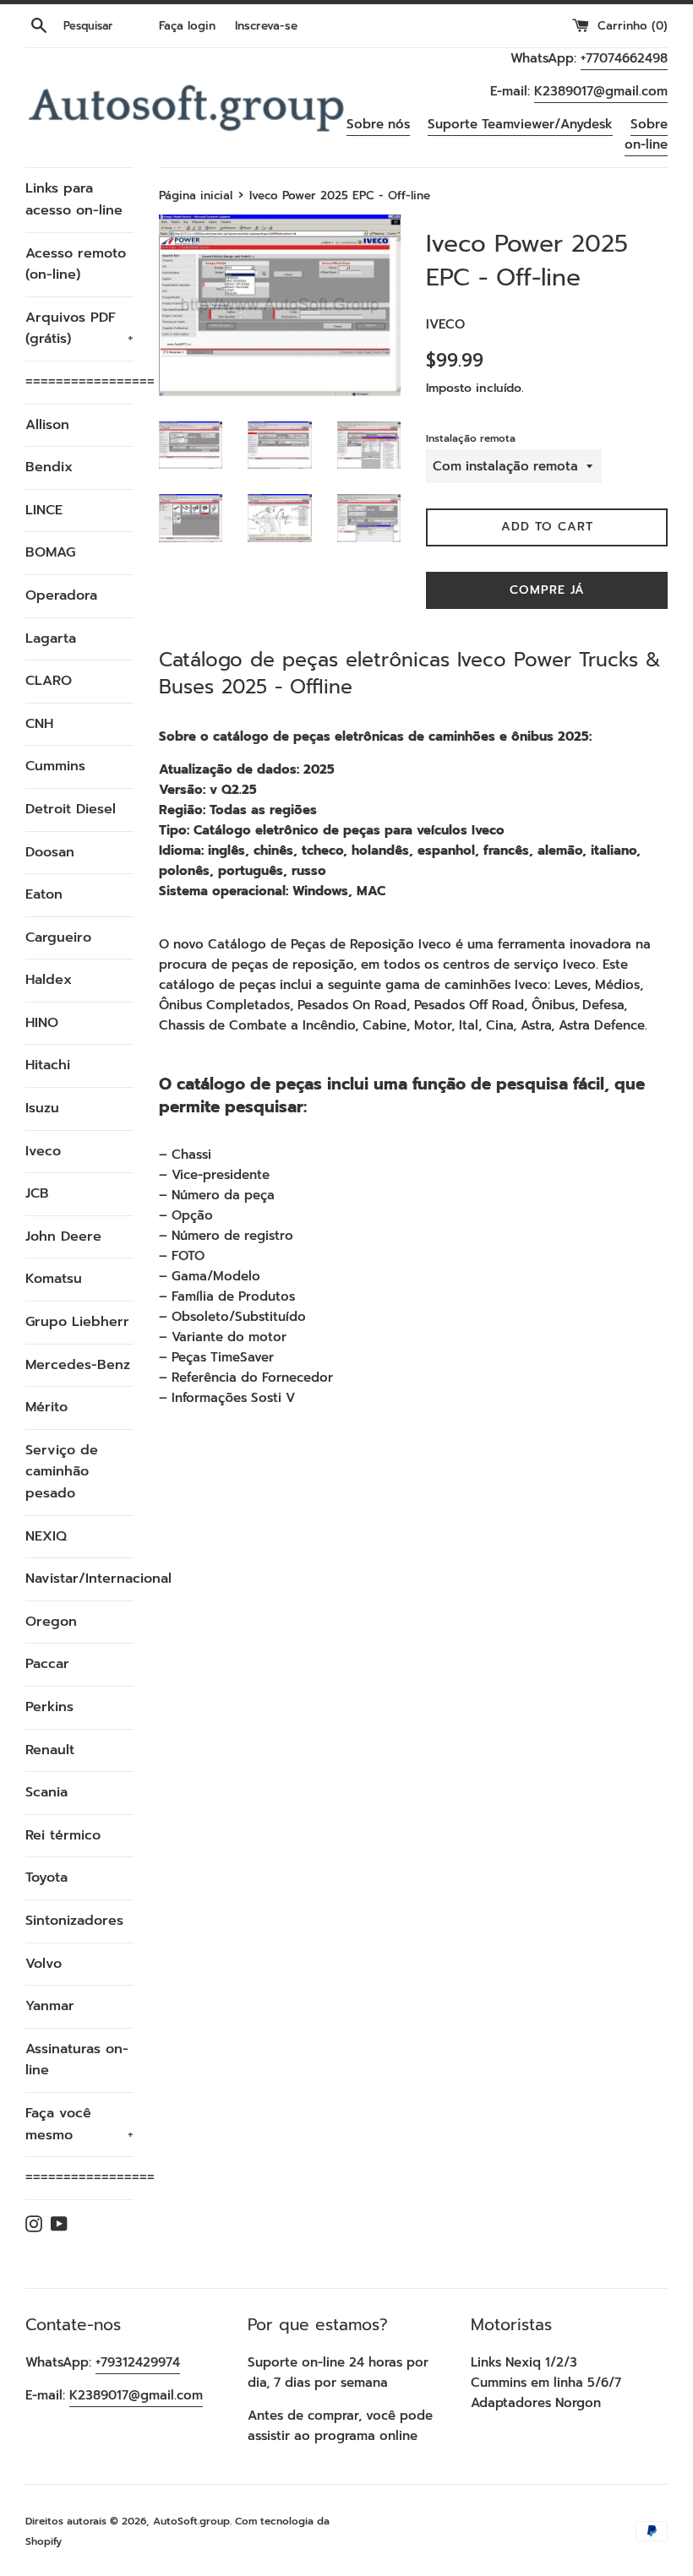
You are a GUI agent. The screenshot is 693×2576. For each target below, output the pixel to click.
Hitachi (48, 1065)
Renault (50, 1750)
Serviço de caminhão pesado (62, 1472)
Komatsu (54, 1279)
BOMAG (50, 552)
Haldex (49, 980)
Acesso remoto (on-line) (76, 264)
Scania (46, 1792)
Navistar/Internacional (79, 1579)
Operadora (61, 595)
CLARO (49, 681)
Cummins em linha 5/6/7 (546, 2383)
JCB (37, 1193)
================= (79, 382)
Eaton (44, 894)
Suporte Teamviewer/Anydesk (520, 124)
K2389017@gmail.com (601, 91)
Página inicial (196, 196)
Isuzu (42, 1108)
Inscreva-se (266, 26)
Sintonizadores (74, 1921)
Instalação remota (471, 438)
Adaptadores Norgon (536, 2403)
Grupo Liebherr (77, 1322)
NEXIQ (46, 1536)
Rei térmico (63, 1835)
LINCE (44, 510)
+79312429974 (138, 2362)
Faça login (187, 26)
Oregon (51, 1622)
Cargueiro (58, 937)
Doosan (50, 852)
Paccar (47, 1664)
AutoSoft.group (191, 2521)
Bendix (49, 467)
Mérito (46, 1407)
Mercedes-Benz (78, 1365)
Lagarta (51, 639)
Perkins (49, 1707)
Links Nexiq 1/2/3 (524, 2362)
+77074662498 (624, 58)
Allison (47, 425)
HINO (42, 1023)
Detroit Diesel (71, 809)
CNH (39, 724)
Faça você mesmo (79, 2124)
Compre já (547, 590)
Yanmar (50, 2006)
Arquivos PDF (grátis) (79, 329)
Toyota (46, 1878)
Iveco (43, 1151)
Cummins (55, 766)
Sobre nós (378, 124)
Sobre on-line (646, 134)
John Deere (63, 1236)
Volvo (44, 1964)
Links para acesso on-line (74, 199)
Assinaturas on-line (77, 2060)
